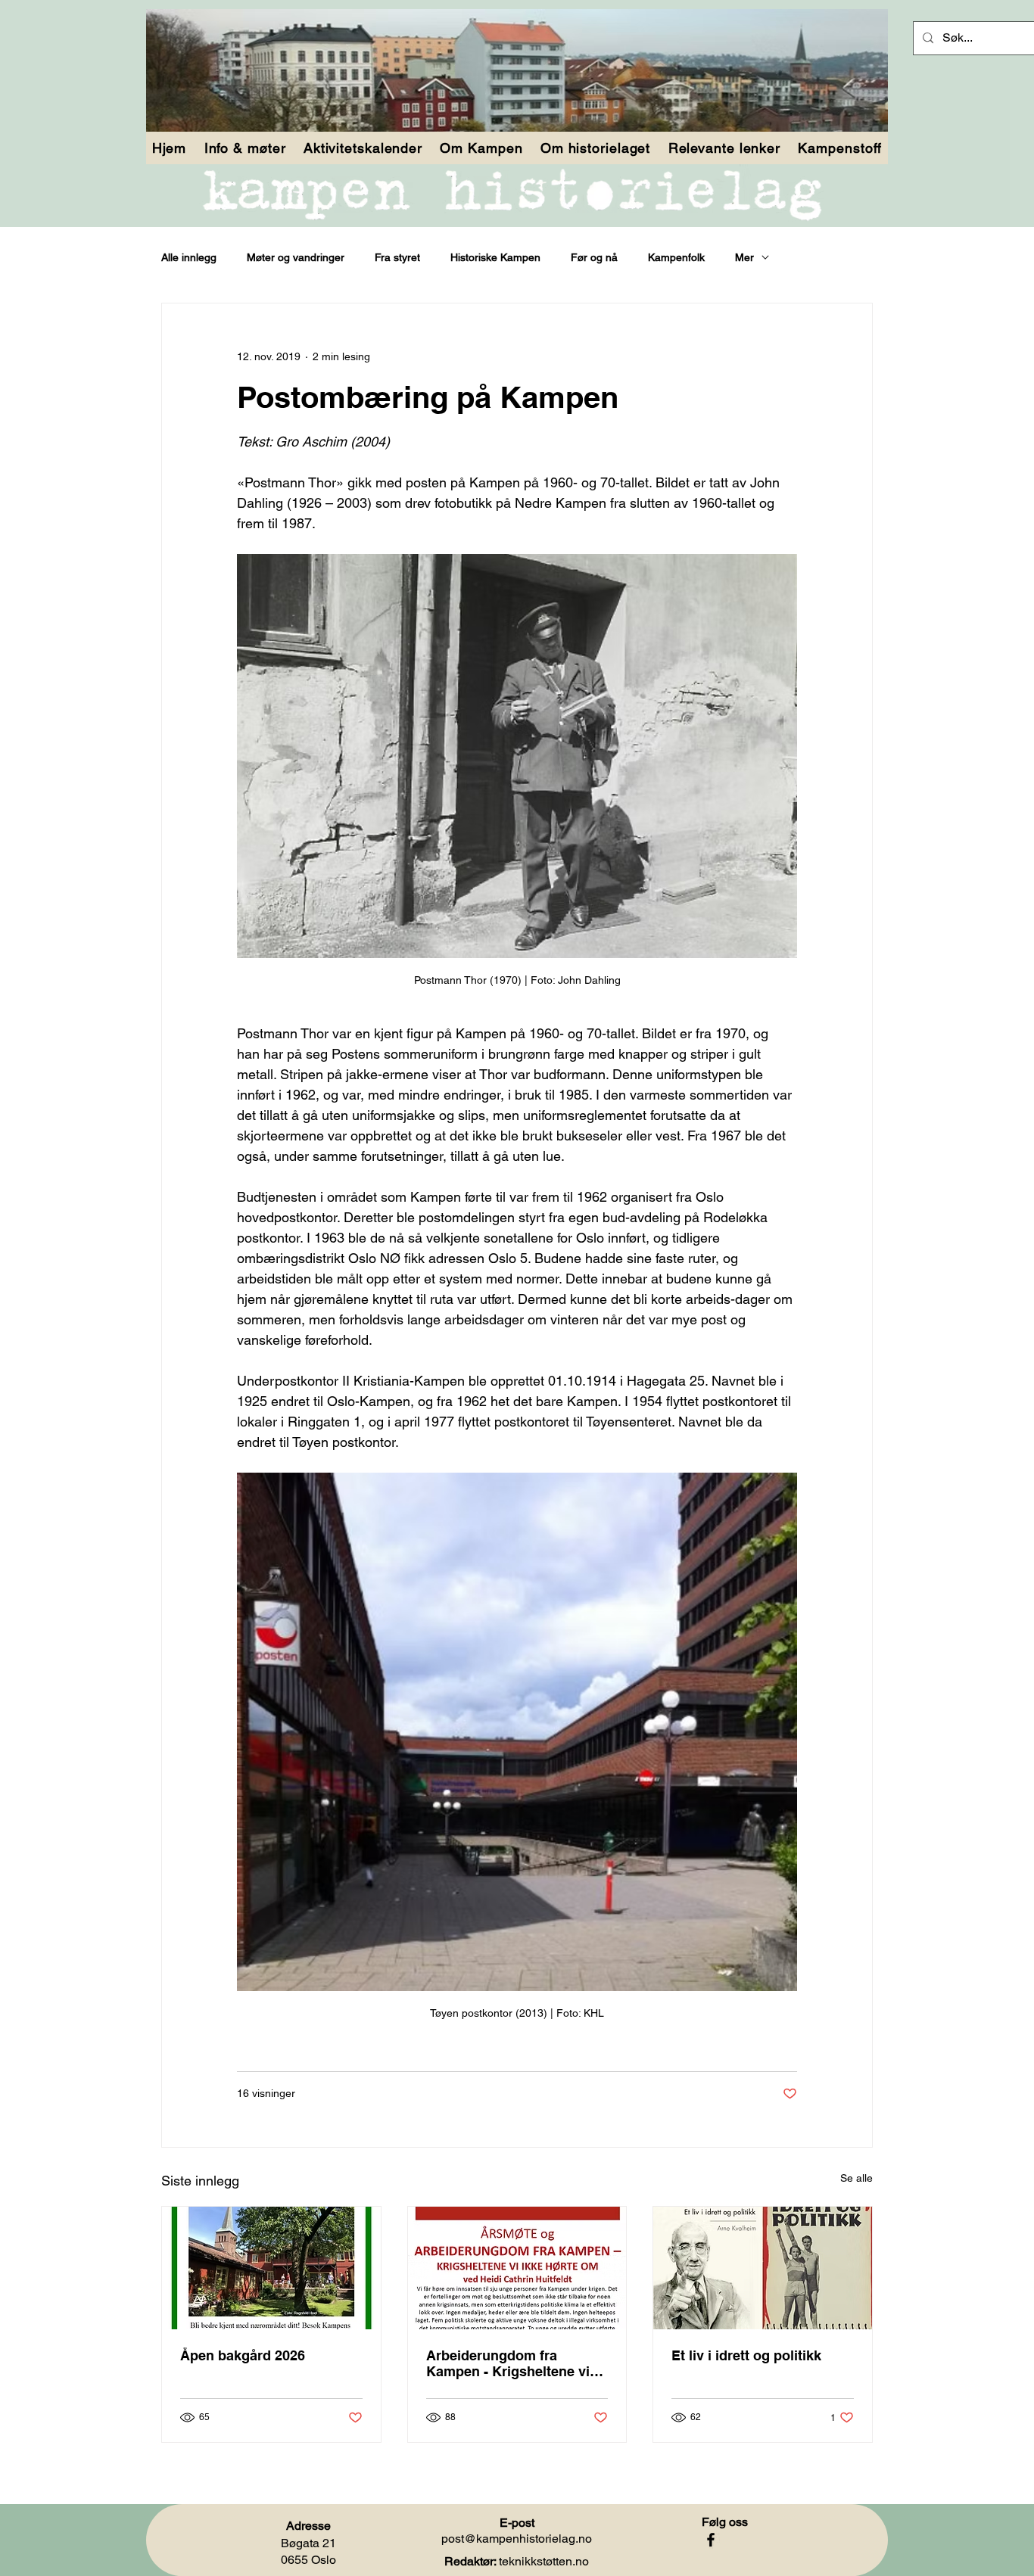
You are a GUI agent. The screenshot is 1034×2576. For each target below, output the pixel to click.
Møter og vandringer (296, 257)
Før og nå (594, 257)
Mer (744, 257)
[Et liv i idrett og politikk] (763, 2268)
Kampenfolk (676, 257)
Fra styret (397, 257)
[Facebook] (711, 2540)
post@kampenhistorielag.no (517, 2539)
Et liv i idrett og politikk (746, 2355)
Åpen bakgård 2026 (243, 2355)
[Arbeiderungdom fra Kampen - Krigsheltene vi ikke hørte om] (517, 2268)
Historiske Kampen (495, 257)
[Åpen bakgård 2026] (271, 2268)
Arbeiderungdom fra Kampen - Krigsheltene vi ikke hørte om (508, 2363)
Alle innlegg (189, 257)
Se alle (856, 2178)
